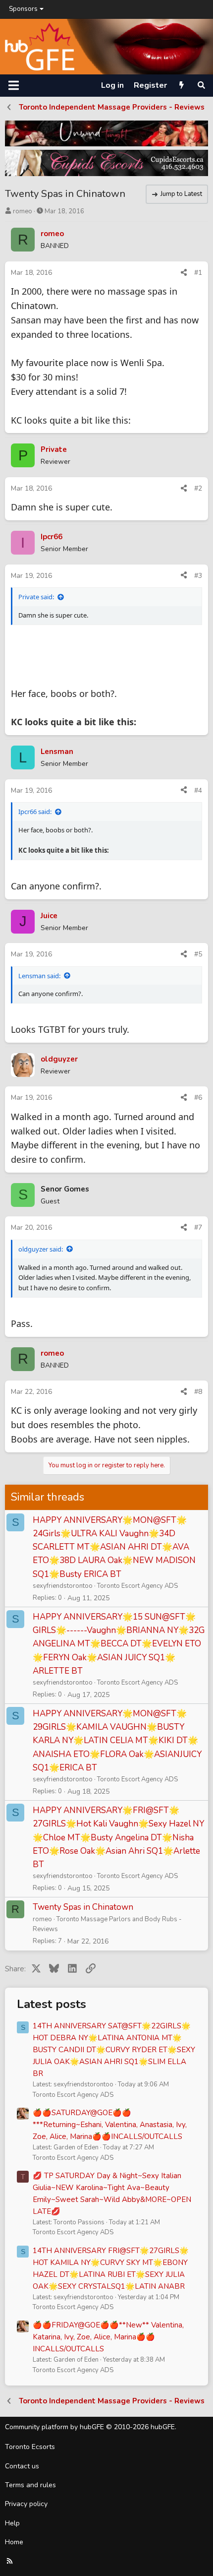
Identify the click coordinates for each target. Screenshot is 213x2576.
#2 (198, 488)
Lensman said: (39, 976)
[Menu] (14, 85)
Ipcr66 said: (35, 812)
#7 (198, 1227)
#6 (198, 1098)
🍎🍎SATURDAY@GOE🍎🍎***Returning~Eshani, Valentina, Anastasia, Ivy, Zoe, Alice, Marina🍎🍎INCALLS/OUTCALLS (110, 2125)
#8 (198, 1392)
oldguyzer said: (41, 1249)
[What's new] (182, 85)
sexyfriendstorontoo (63, 1586)
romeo (23, 211)
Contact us (22, 2466)
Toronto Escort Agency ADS (137, 1586)
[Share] (184, 273)
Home (14, 2542)
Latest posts (52, 2004)
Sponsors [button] (23, 9)
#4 (198, 790)
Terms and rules (30, 2485)
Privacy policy (26, 2504)
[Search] (201, 85)
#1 (198, 273)
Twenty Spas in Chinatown (83, 1907)
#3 (198, 576)
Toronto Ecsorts (30, 2447)
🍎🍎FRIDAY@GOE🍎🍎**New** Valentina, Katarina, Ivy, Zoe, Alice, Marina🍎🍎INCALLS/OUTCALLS (108, 2337)
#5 (198, 954)
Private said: (36, 597)
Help (12, 2523)
